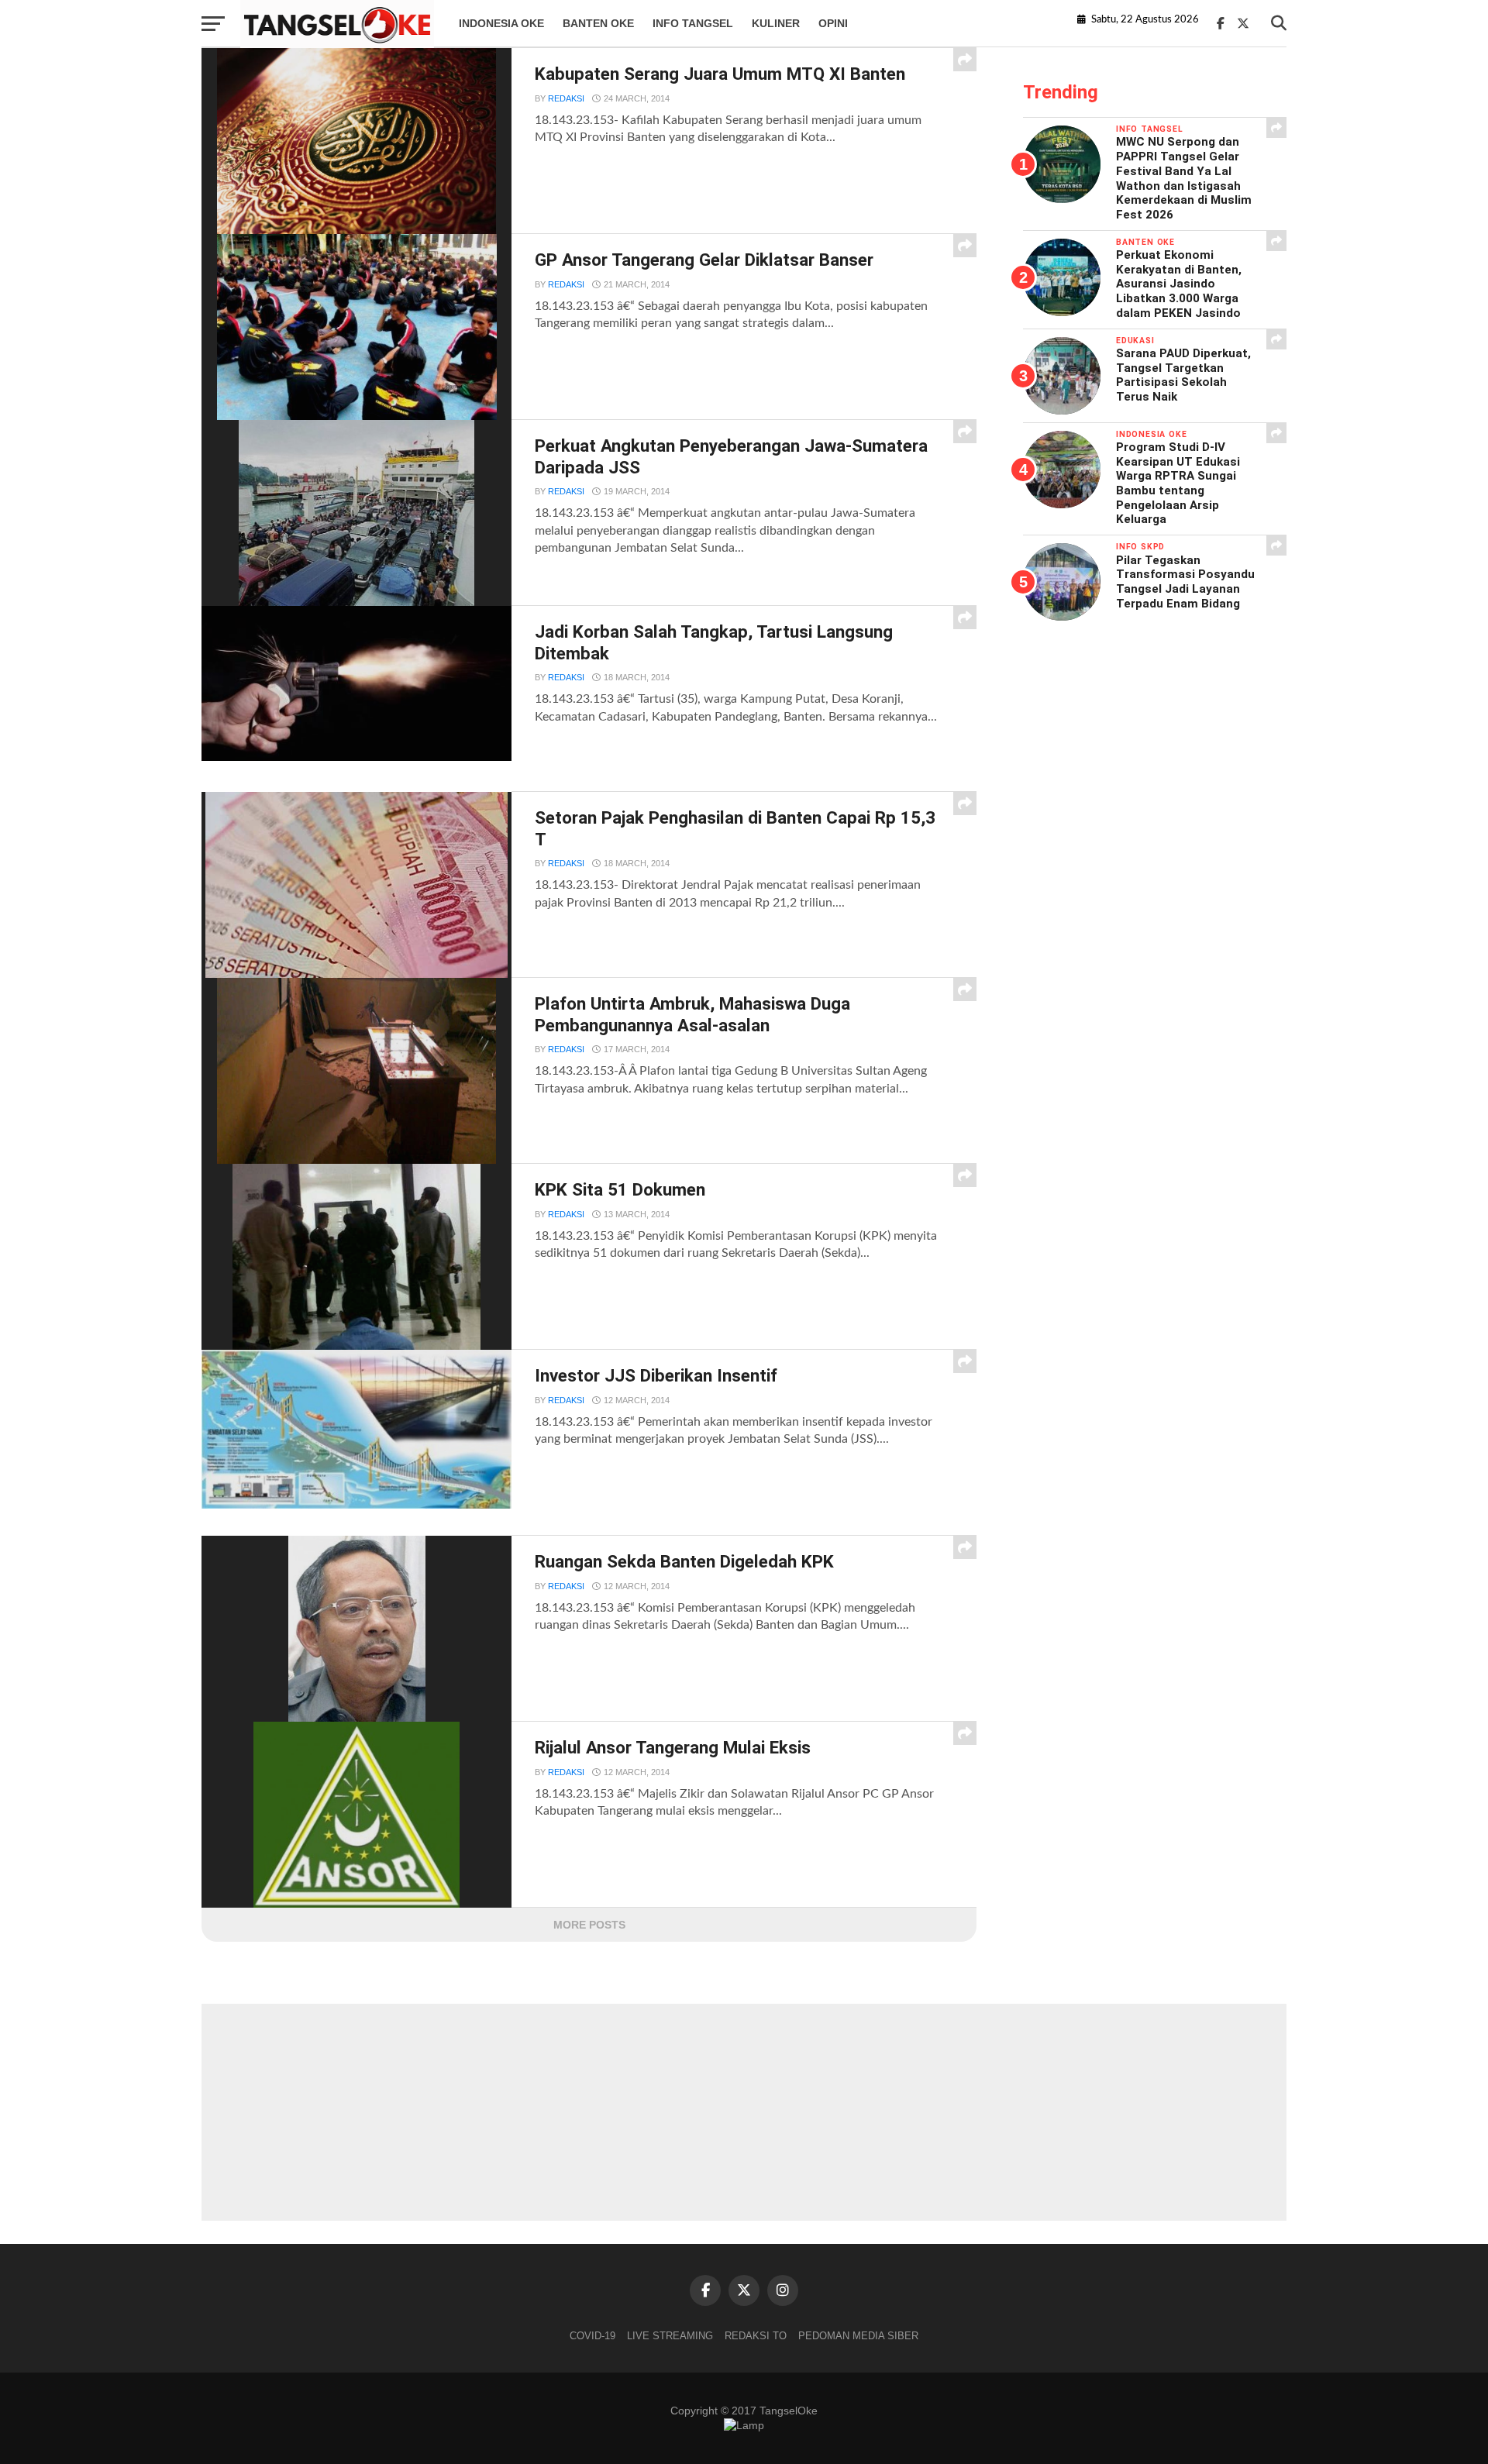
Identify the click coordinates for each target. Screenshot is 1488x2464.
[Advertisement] (744, 2112)
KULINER (776, 23)
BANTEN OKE (598, 23)
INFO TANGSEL (693, 23)
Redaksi (566, 284)
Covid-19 (592, 2336)
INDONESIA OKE (501, 23)
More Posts (589, 1925)
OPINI (833, 23)
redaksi (566, 98)
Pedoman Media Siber (858, 2336)
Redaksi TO (756, 2336)
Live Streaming (670, 2336)
